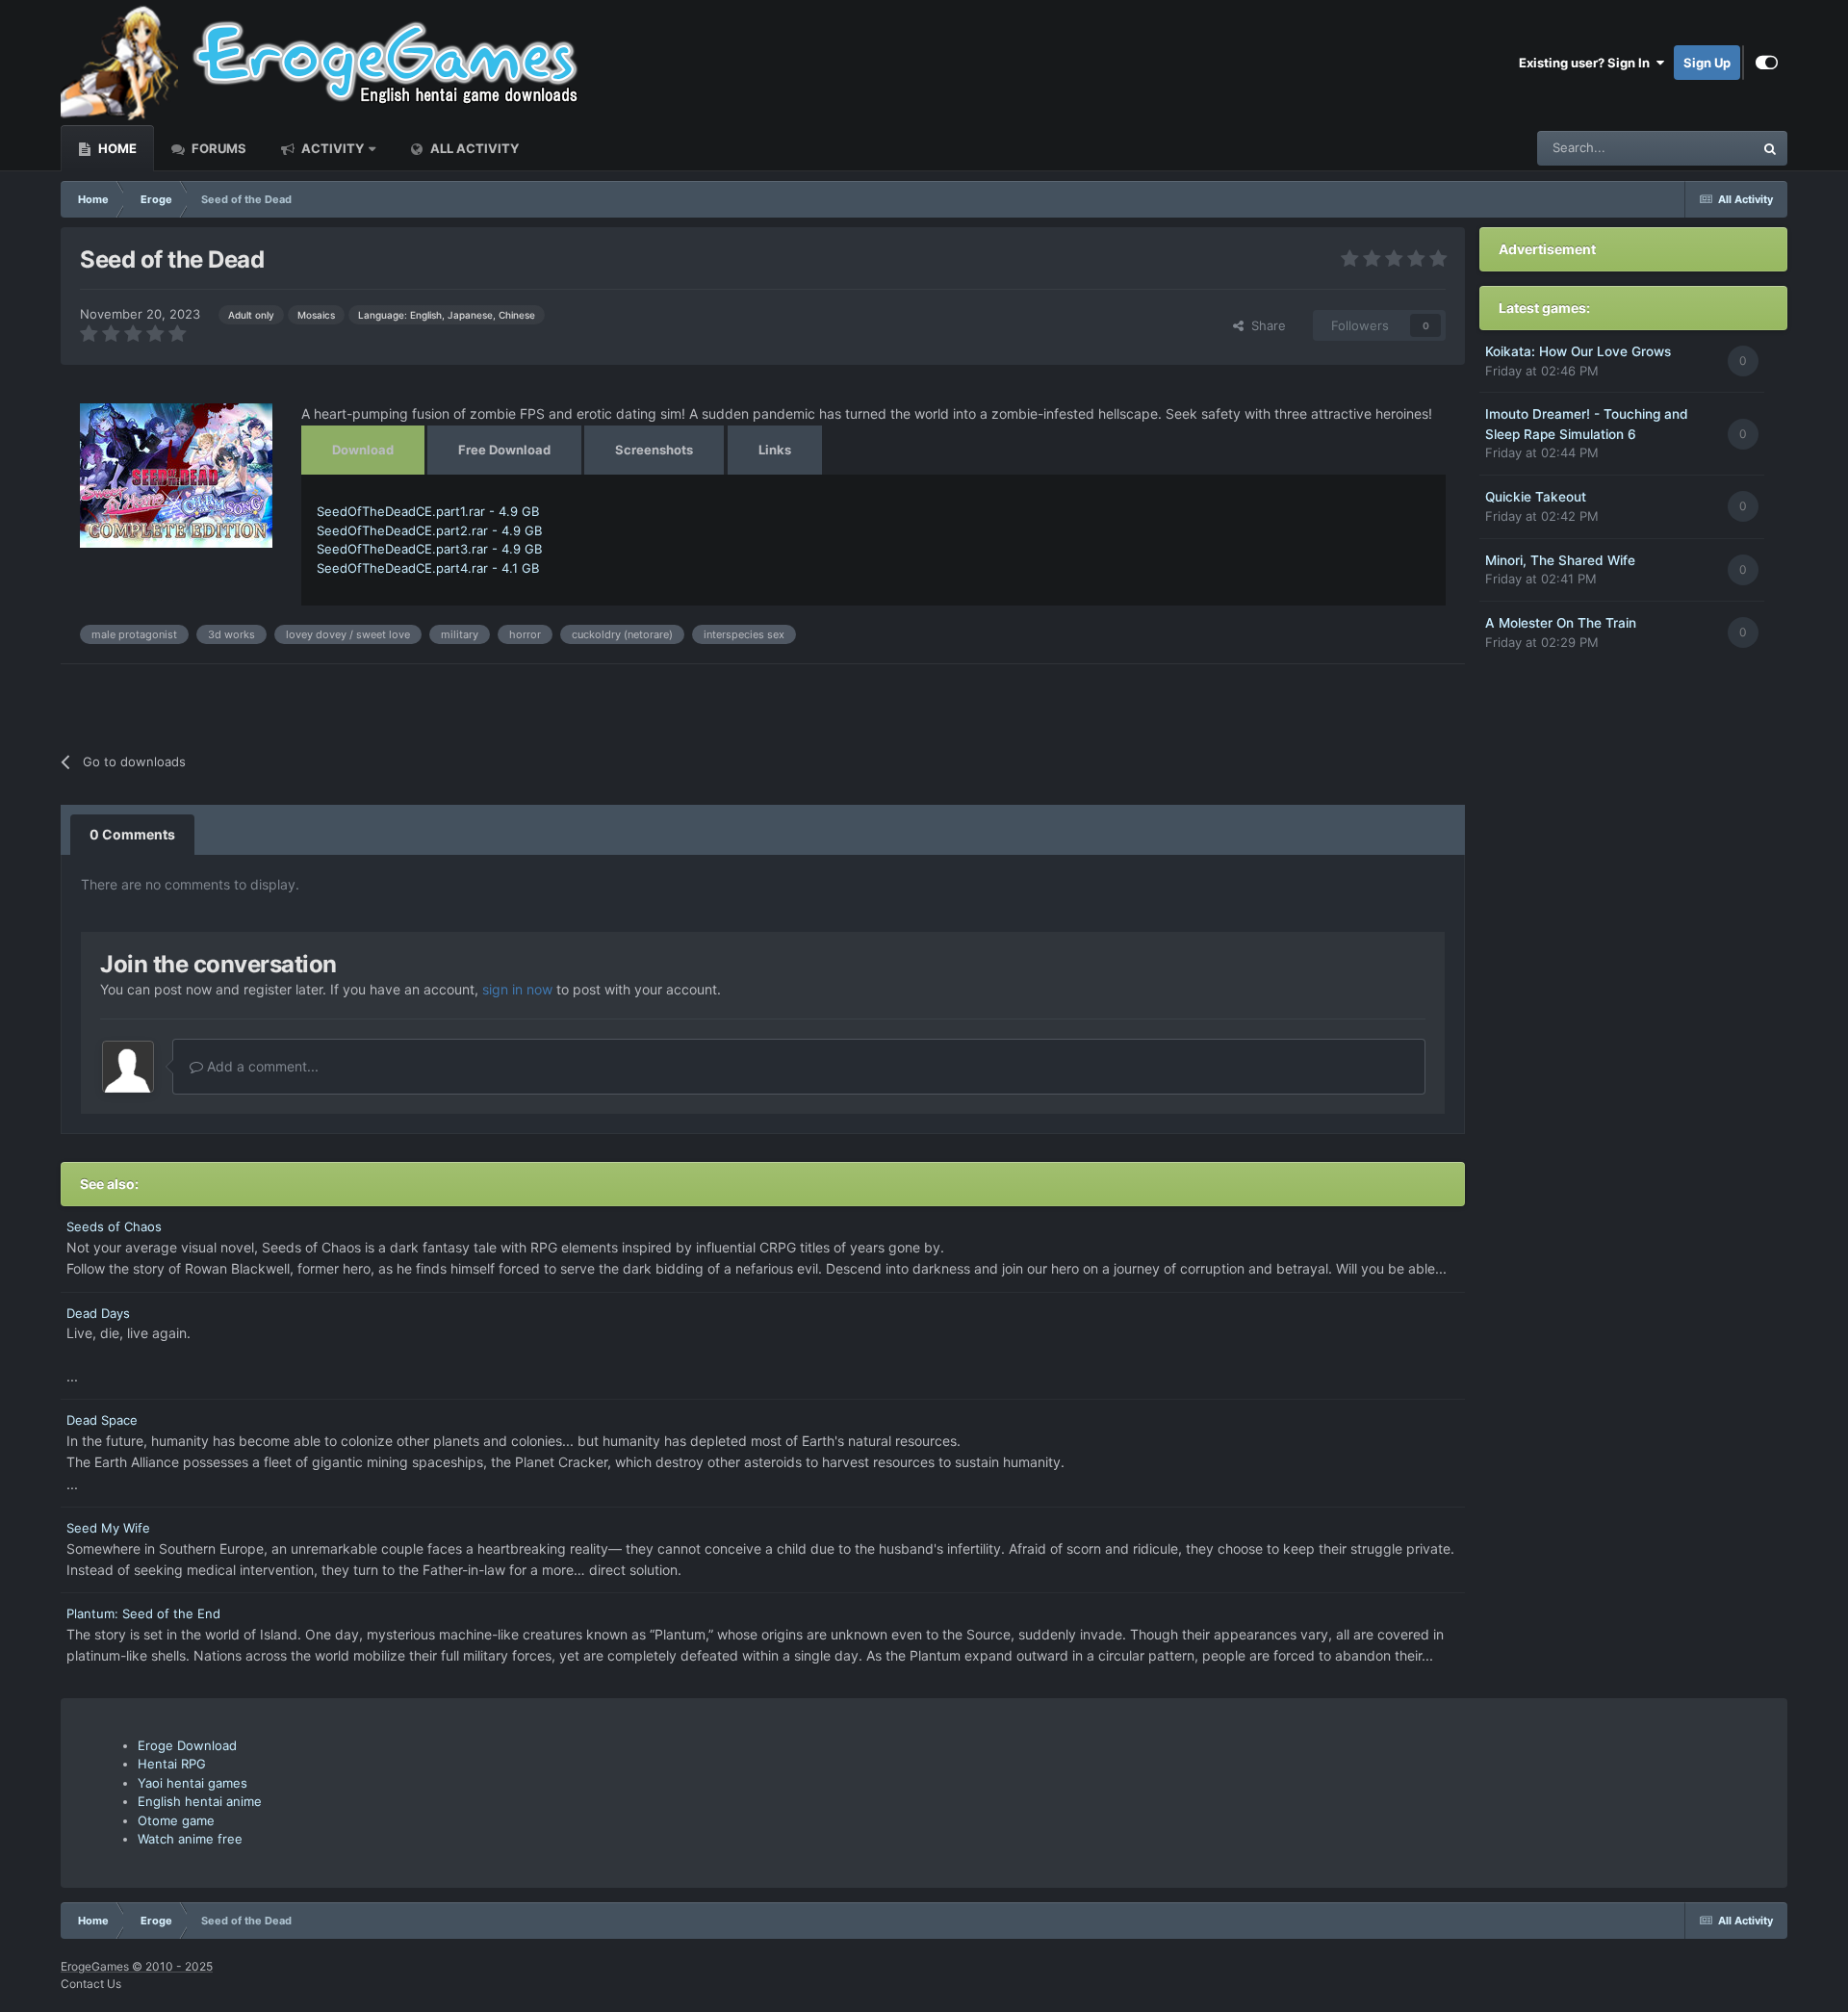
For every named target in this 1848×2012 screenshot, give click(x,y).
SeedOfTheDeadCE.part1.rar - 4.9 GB (428, 511)
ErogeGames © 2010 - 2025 (137, 1966)
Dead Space (102, 1420)
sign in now (517, 989)
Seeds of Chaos (114, 1226)
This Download (1686, 148)
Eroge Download (187, 1745)
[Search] (1770, 148)
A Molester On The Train (1561, 623)
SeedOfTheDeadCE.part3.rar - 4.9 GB (429, 549)
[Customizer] (1767, 63)
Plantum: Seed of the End (143, 1613)
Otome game (176, 1820)
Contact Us (91, 1984)
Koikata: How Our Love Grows (1578, 351)
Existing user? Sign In (1587, 63)
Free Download (504, 450)
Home (116, 148)
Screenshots (654, 450)
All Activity (473, 148)
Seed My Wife (108, 1528)
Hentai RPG (172, 1764)
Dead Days (98, 1313)
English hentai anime (200, 1801)
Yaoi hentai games (192, 1783)
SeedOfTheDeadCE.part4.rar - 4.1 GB (428, 568)
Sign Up (1707, 63)
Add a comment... (261, 1066)
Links (775, 450)
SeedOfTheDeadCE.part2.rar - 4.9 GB (429, 530)
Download (363, 450)
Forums (218, 148)
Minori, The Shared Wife (1560, 560)
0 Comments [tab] (132, 834)
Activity (331, 148)
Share (1265, 325)
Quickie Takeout (1536, 497)
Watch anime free (190, 1839)
